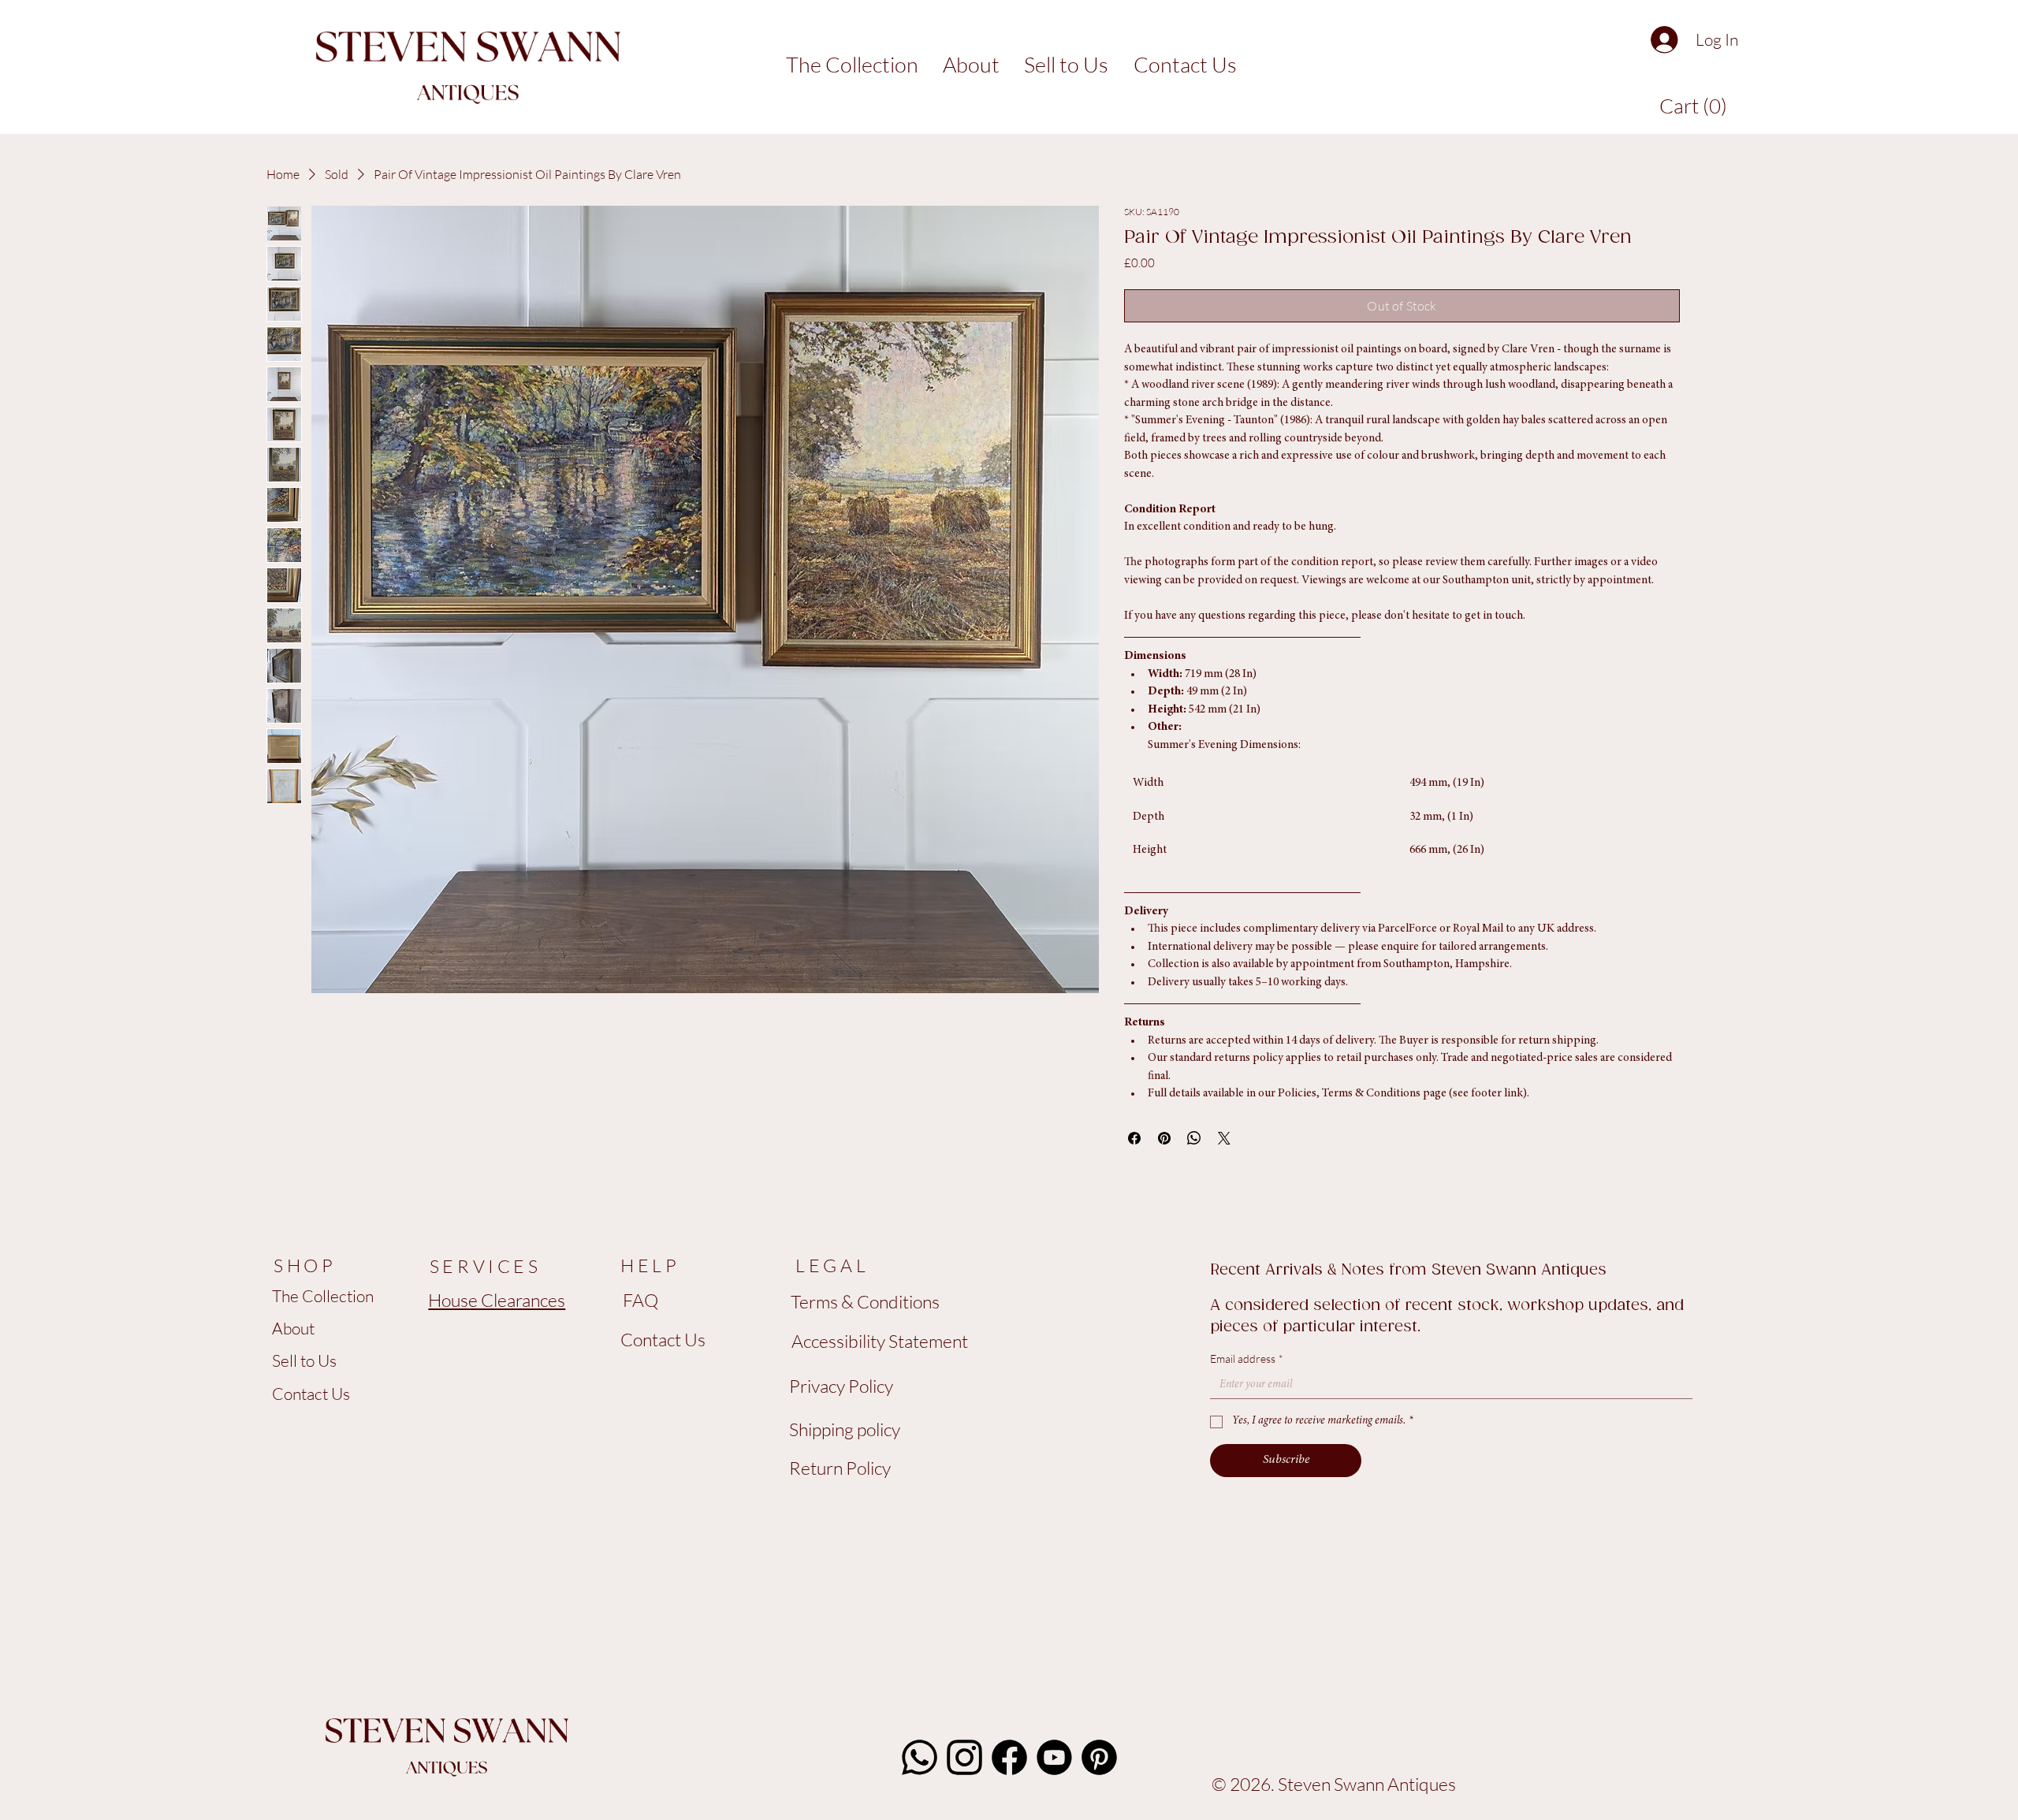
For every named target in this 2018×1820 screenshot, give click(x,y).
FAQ (640, 1333)
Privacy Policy (841, 1419)
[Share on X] (1224, 1171)
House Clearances (497, 1333)
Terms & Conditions (865, 1334)
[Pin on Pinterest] (1164, 1171)
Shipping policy (845, 1462)
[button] (1698, 107)
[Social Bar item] (920, 1790)
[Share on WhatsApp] (1194, 1171)
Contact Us (663, 1372)
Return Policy (840, 1501)
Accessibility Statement (880, 1374)
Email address (1247, 1392)
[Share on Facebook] (1134, 1171)
